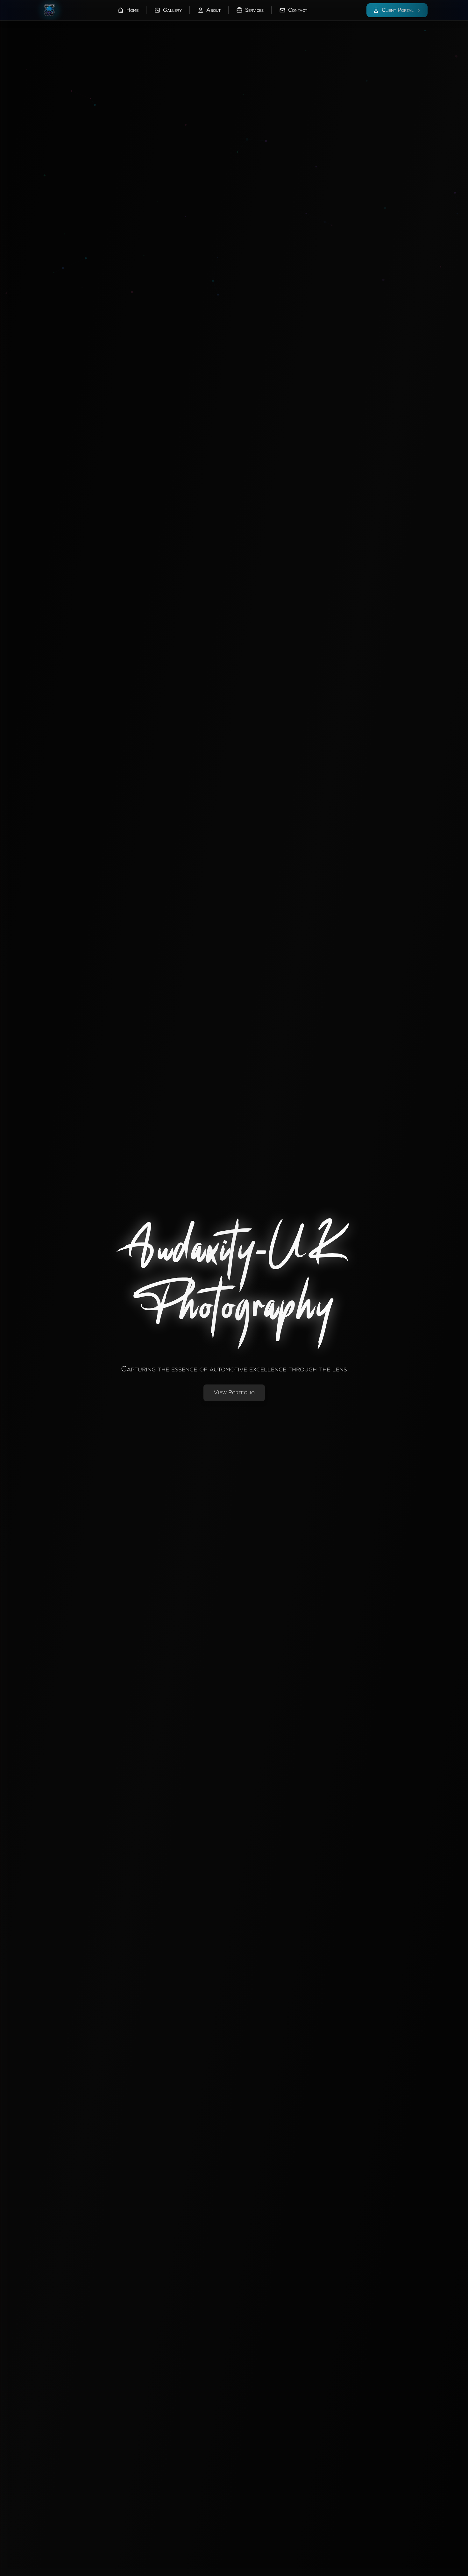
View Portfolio (234, 1393)
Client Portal (398, 10)
